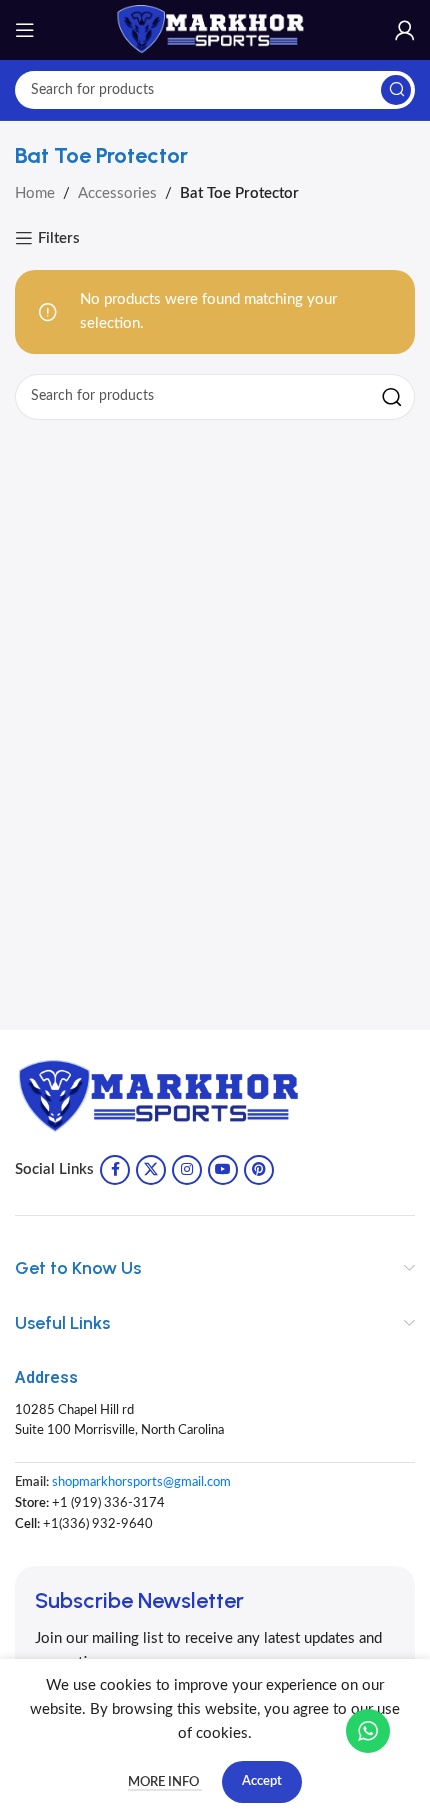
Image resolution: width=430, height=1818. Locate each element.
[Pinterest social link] (259, 1170)
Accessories (117, 193)
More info (165, 1782)
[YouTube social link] (223, 1170)
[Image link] (165, 1096)
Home (35, 193)
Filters (59, 238)
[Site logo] (215, 29)
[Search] (396, 90)
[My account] (405, 30)
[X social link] (151, 1170)
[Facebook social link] (115, 1170)
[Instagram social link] (187, 1170)
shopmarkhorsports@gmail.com (141, 1482)
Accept (262, 1781)
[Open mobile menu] (25, 30)
